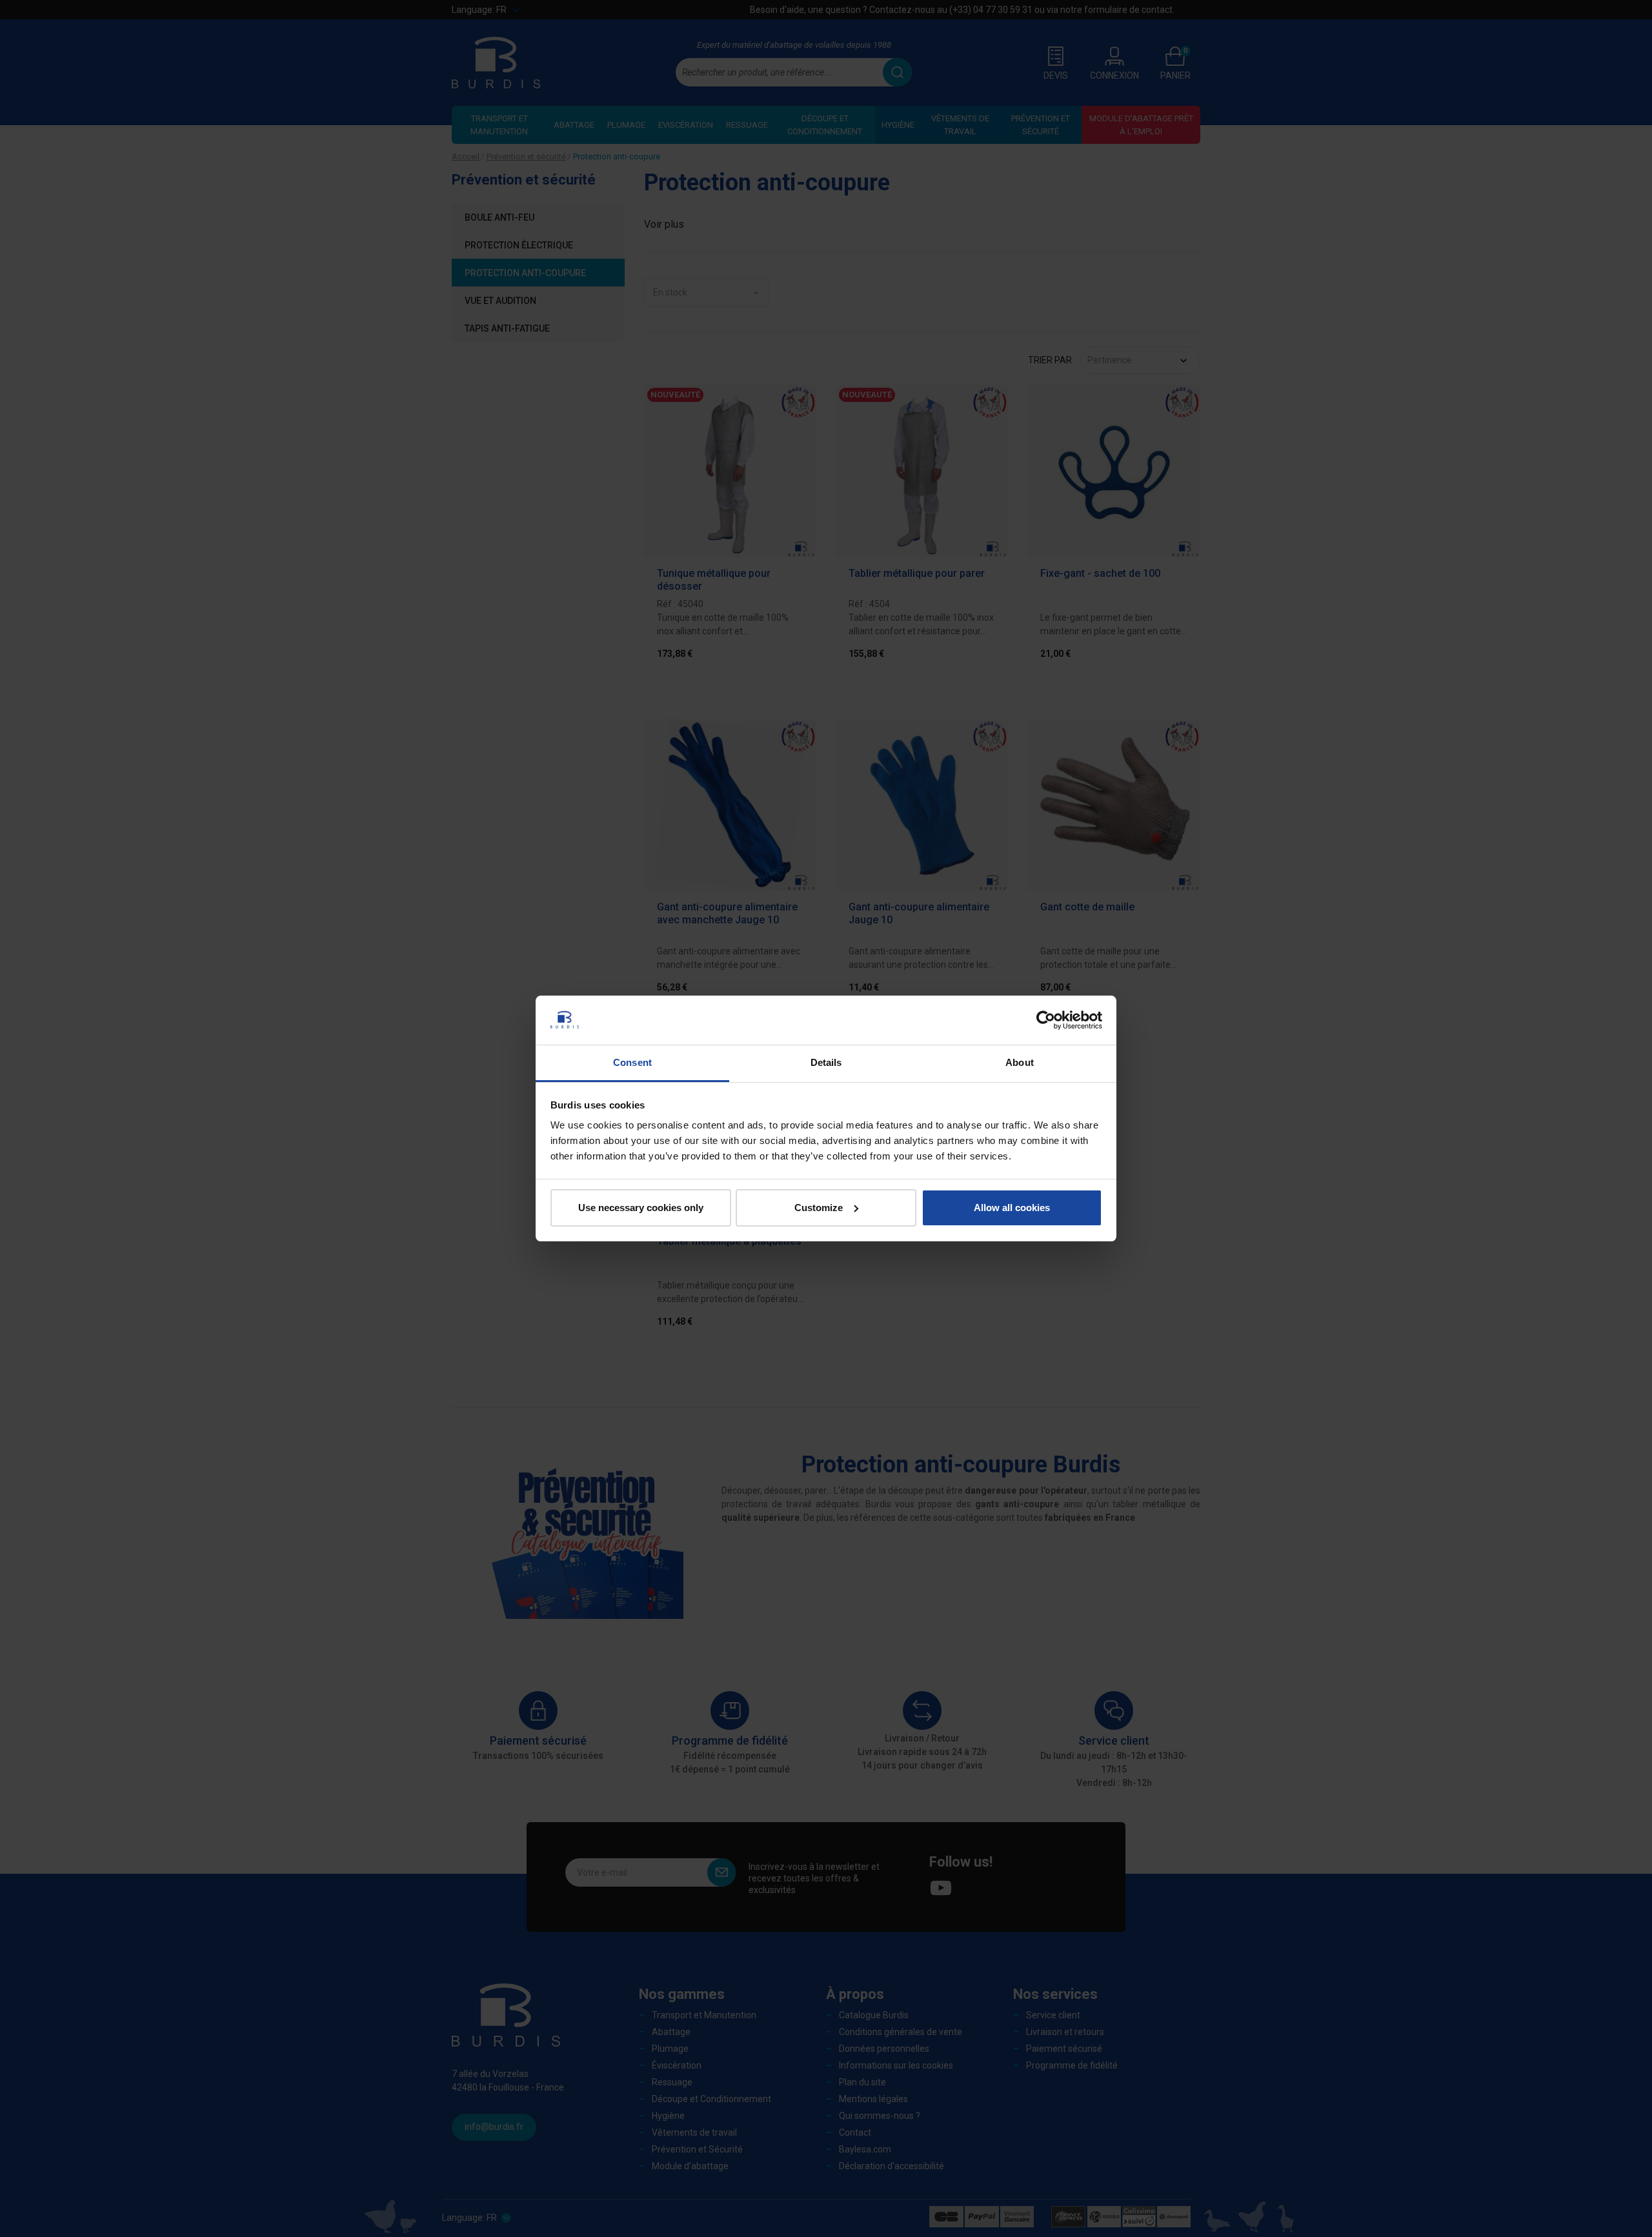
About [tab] (1020, 1062)
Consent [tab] (632, 1062)
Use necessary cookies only (641, 1208)
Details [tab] (826, 1062)
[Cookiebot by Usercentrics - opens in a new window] (1046, 1020)
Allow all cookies (1012, 1208)
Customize (819, 1208)
